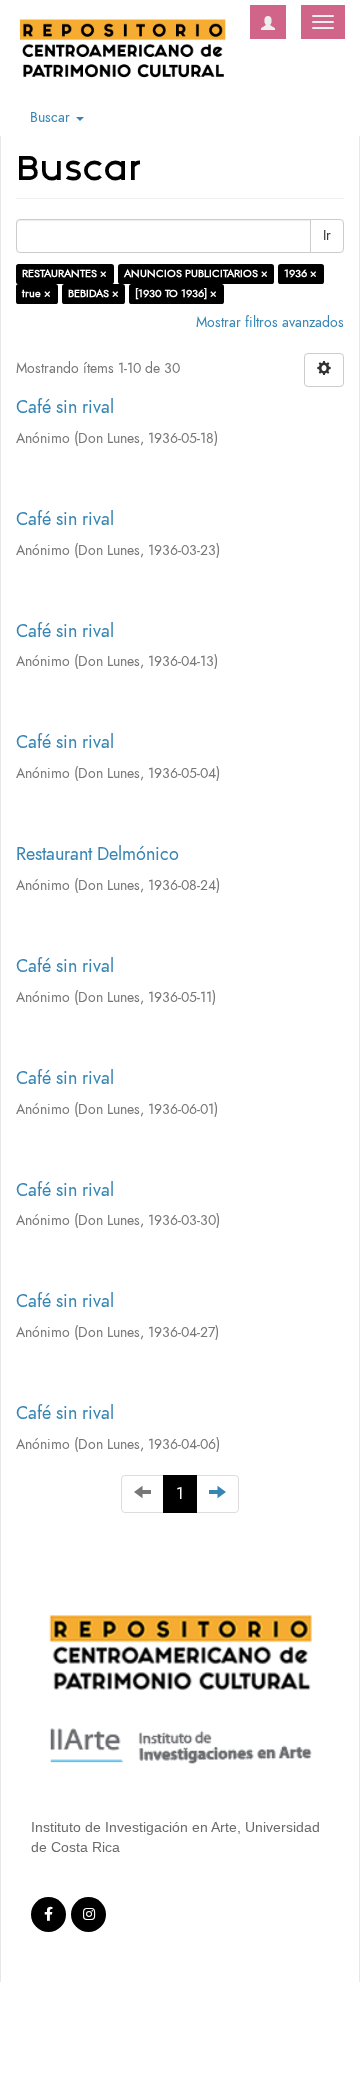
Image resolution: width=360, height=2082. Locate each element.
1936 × (300, 273)
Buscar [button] (52, 117)
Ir (327, 235)
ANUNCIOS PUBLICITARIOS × (196, 273)
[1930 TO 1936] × (176, 293)
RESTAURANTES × (64, 273)
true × (36, 293)
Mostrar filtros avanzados (270, 322)
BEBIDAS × (93, 293)
